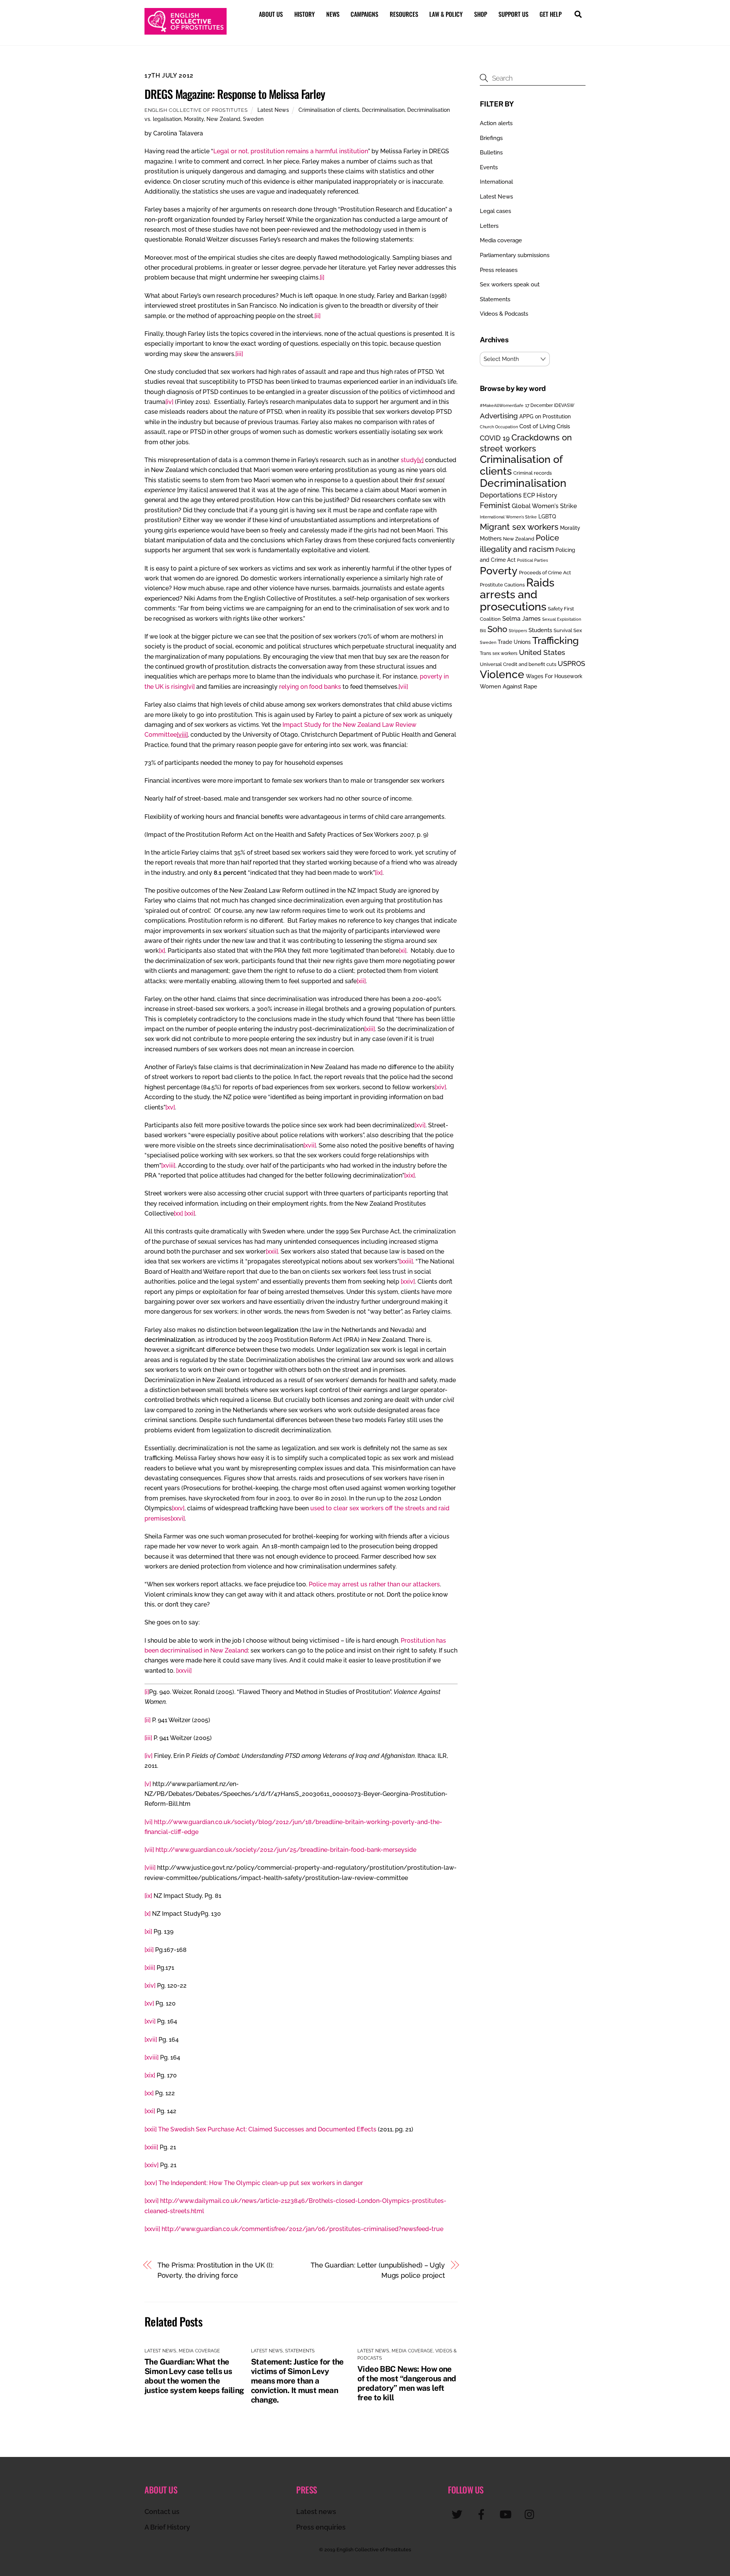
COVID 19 (495, 438)
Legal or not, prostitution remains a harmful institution (291, 151)
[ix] (379, 873)
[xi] (403, 951)
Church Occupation (499, 427)
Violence (502, 674)
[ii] (317, 316)
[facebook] (483, 2514)
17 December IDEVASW (550, 405)
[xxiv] (408, 1282)
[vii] (403, 687)
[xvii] (310, 1145)
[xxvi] (178, 1518)
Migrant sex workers (519, 527)
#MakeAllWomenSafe (502, 405)
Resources (404, 14)
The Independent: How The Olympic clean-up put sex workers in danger (261, 2183)
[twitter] (458, 2514)
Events (489, 167)
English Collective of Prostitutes (196, 110)
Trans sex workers (499, 653)
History (305, 14)
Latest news (316, 2512)
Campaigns (364, 14)
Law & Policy (446, 14)
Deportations (501, 495)
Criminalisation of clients (329, 110)
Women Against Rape (509, 686)
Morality (194, 119)
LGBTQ (547, 516)
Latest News (273, 110)
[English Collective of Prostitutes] (186, 31)
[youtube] (507, 2514)
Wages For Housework (554, 676)
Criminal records (532, 473)
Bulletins (491, 153)
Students (540, 630)
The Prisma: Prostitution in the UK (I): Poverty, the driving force (216, 2270)
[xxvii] (184, 1671)
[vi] (191, 687)
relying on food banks (310, 687)
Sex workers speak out (510, 284)
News (333, 14)
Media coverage (199, 2351)
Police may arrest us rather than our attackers (374, 1584)
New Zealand (223, 119)
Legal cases (495, 211)
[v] (148, 1784)
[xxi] (190, 1213)
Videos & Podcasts (504, 314)
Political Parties (532, 560)
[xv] (170, 1107)
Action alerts (496, 123)
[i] (322, 277)
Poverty (499, 571)
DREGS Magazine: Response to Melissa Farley (235, 94)
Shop (481, 14)
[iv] (169, 402)
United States (542, 652)
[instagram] (531, 2514)
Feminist (495, 505)
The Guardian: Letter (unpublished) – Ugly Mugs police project (378, 2270)
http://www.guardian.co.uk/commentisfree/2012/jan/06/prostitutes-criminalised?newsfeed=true (302, 2229)
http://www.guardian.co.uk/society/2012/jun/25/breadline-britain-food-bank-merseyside (286, 1850)
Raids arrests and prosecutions (517, 594)
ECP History (540, 495)
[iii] (239, 354)
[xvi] (420, 1125)
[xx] (178, 1213)
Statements (300, 2351)
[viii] (150, 1868)
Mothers (491, 538)
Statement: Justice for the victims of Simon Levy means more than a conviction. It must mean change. (297, 2381)
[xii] (361, 981)
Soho (497, 629)
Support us (513, 14)
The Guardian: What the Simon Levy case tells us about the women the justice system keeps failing (194, 2376)
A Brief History (167, 2527)
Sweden (253, 119)
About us (271, 14)
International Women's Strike (508, 517)
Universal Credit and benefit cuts (518, 664)
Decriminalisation (383, 110)
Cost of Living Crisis (545, 426)
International (496, 182)
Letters (489, 226)
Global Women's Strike (544, 506)
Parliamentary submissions (515, 255)
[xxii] (272, 1251)
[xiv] (440, 1087)
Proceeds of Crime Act (545, 573)
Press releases (499, 270)
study (409, 460)
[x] (162, 951)
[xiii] (370, 1029)
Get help (551, 14)
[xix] (409, 1175)
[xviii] (168, 1166)
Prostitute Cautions (502, 585)
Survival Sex (568, 630)
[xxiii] (406, 1261)
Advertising (499, 416)
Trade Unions (514, 642)
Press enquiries (321, 2527)
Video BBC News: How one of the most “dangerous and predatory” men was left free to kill (407, 2383)
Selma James (521, 619)
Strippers (518, 631)
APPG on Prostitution (545, 416)
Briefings (491, 138)
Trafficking (555, 640)
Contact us (162, 2512)
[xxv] (178, 1508)
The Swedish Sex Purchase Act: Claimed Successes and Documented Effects (267, 2129)
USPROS (571, 663)
